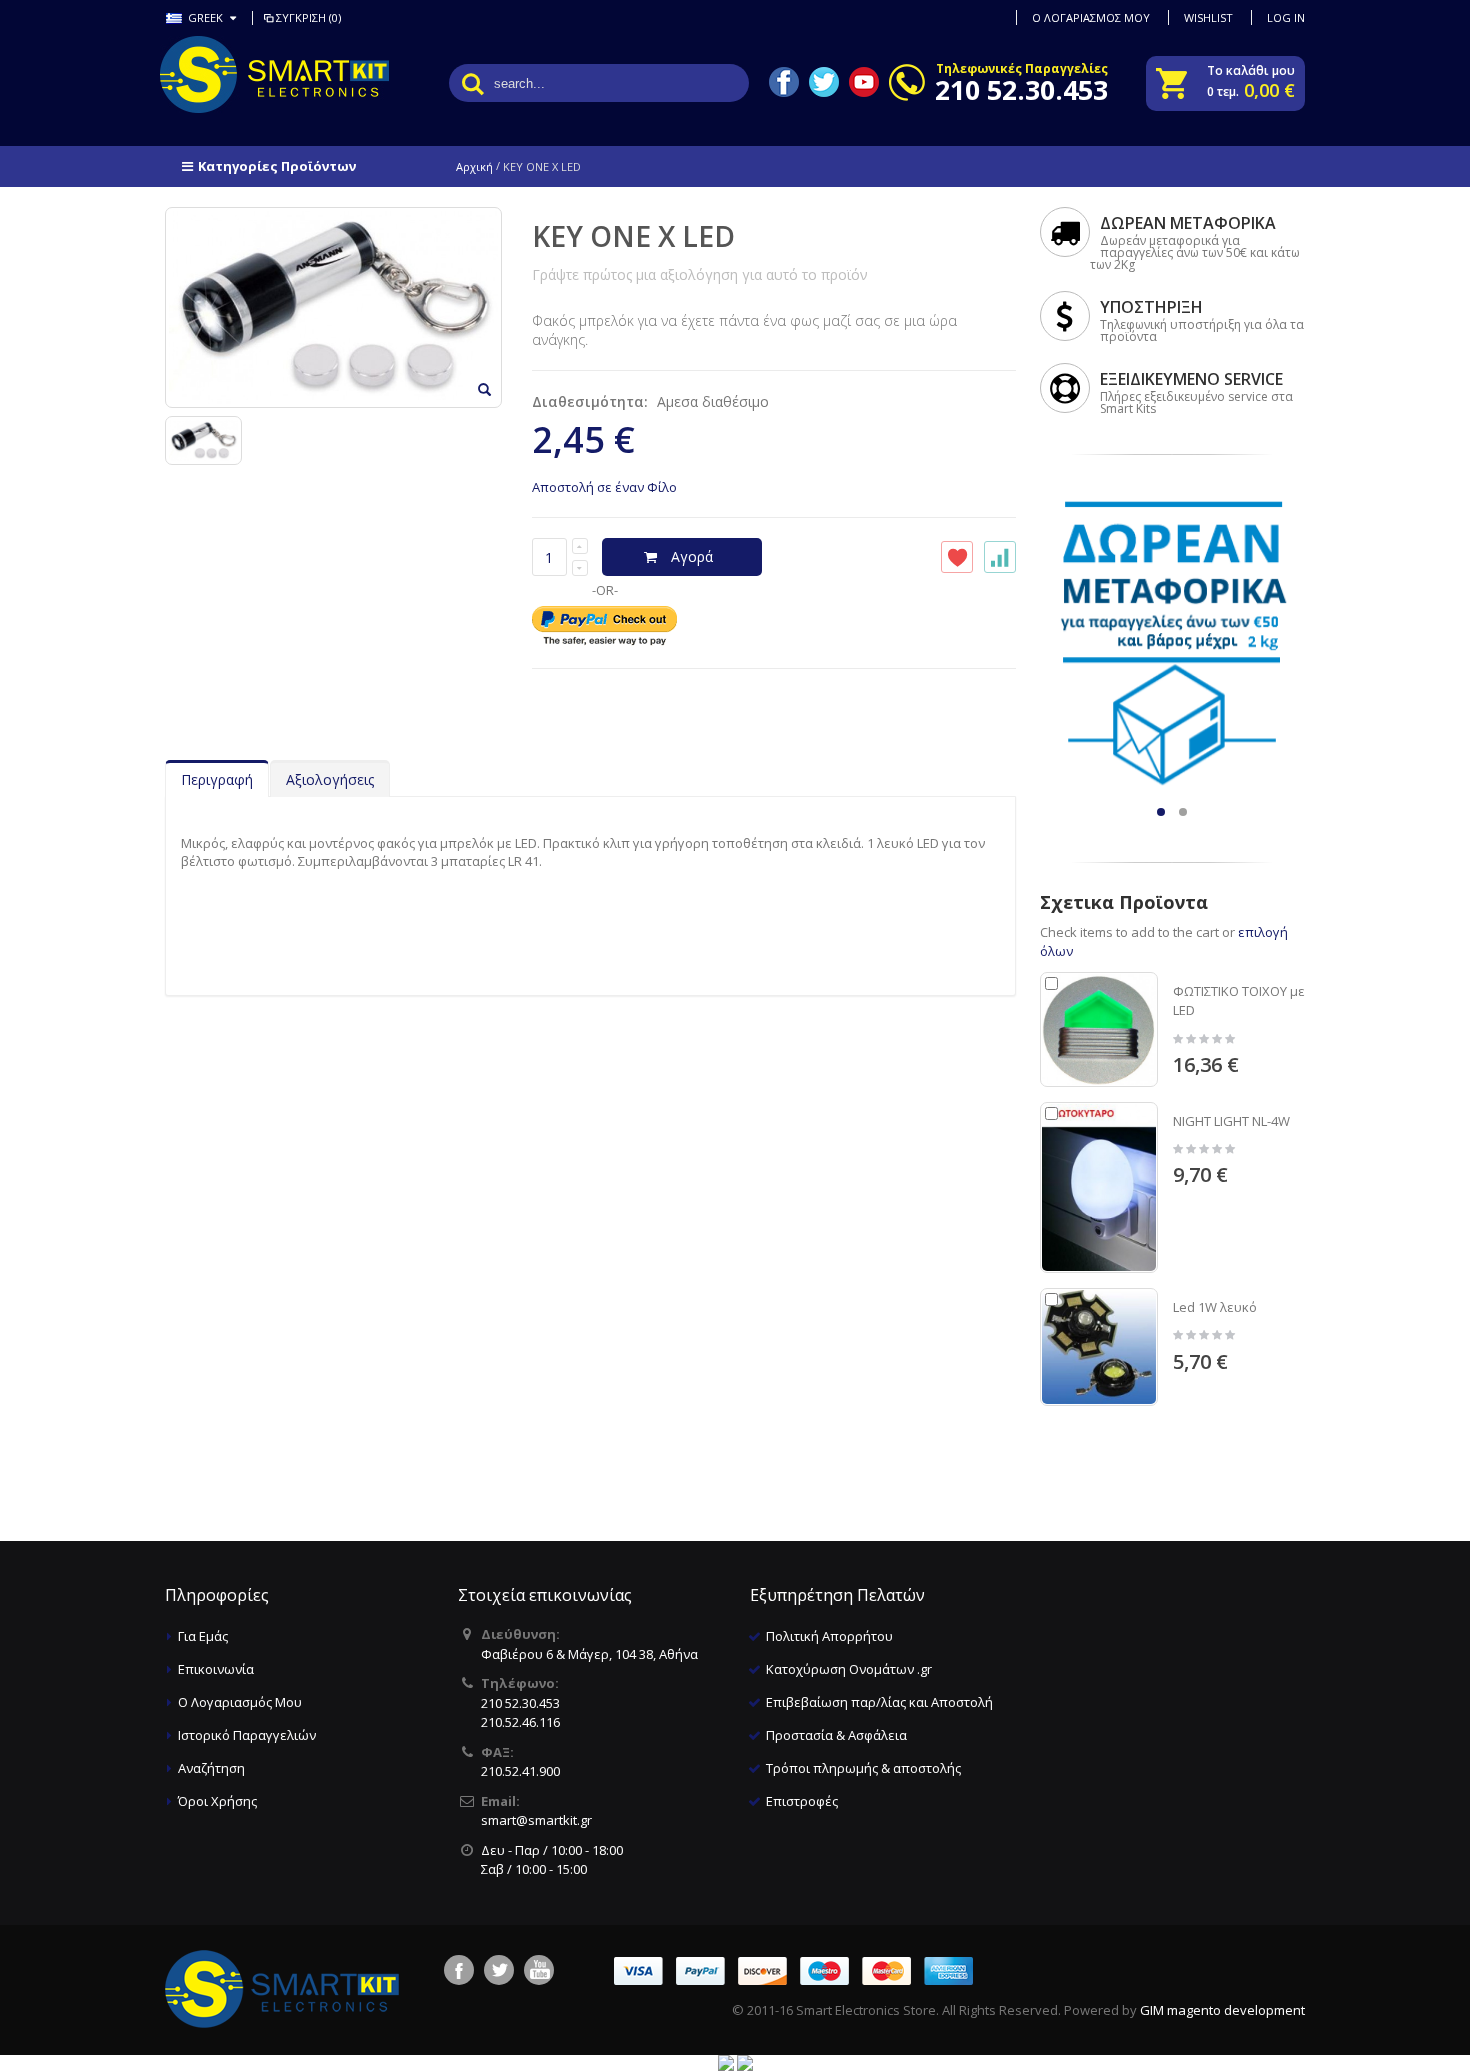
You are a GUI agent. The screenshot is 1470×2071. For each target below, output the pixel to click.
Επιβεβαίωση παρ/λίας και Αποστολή (879, 1702)
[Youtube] (539, 1970)
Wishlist (1208, 17)
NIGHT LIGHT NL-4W (1231, 1121)
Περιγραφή (217, 779)
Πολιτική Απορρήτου (829, 1636)
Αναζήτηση (211, 1768)
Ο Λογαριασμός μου (1091, 17)
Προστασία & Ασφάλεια (836, 1735)
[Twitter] (499, 1970)
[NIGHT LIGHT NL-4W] (1099, 1187)
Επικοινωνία (216, 1669)
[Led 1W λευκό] (1099, 1347)
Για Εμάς (203, 1636)
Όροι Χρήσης (217, 1801)
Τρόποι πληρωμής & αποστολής (863, 1768)
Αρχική (474, 166)
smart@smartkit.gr (536, 1820)
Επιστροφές (802, 1801)
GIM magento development (1222, 2010)
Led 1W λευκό (1215, 1307)
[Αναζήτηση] (473, 83)
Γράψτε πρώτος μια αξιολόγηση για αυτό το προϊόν (700, 274)
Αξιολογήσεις (330, 779)
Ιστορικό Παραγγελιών (247, 1735)
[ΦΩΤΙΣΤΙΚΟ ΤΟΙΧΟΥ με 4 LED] (1099, 1029)
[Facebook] (459, 1970)
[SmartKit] (245, 74)
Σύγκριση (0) (308, 17)
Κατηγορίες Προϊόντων (277, 166)
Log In (1286, 17)
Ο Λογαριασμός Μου (240, 1702)
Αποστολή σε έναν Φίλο (604, 487)
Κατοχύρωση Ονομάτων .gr (849, 1669)
